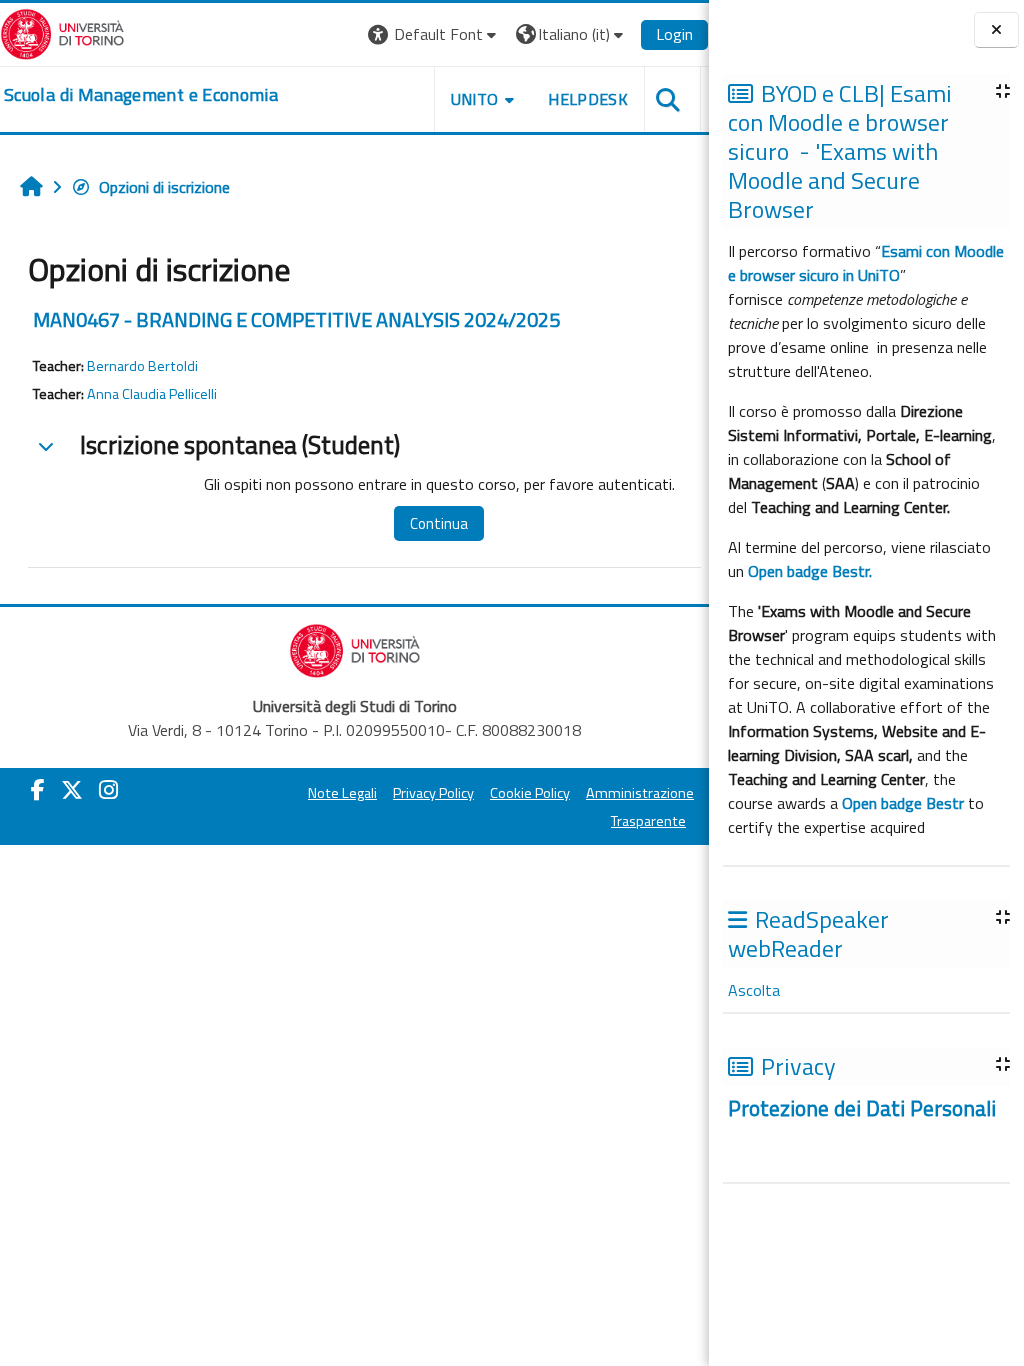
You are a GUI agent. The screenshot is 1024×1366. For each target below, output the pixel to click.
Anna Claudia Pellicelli (152, 394)
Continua (439, 523)
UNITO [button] (475, 99)
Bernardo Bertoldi (142, 366)
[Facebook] (38, 790)
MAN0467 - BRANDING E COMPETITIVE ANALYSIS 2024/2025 (296, 319)
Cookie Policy (530, 793)
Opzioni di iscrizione (164, 187)
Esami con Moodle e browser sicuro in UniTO (866, 263)
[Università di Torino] (62, 32)
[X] (72, 790)
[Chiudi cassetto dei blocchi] (996, 30)
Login (674, 34)
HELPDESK (588, 99)
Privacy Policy (433, 793)
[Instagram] (108, 790)
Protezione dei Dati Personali (864, 1108)
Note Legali (342, 793)
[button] (434, 34)
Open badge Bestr (903, 803)
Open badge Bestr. (810, 571)
